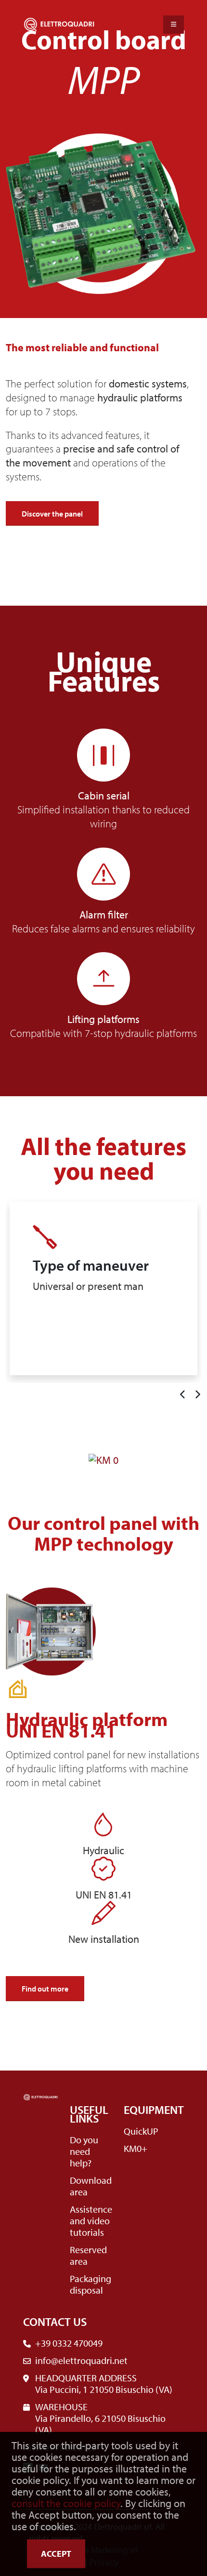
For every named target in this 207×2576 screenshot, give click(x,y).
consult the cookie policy (66, 2503)
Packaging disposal (91, 2284)
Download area (91, 2186)
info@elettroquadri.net (81, 2360)
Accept (56, 2554)
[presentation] (182, 1395)
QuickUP (141, 2131)
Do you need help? (84, 2151)
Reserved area (88, 2255)
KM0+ (136, 2148)
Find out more (45, 1989)
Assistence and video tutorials (91, 2221)
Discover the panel (52, 514)
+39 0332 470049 (69, 2343)
